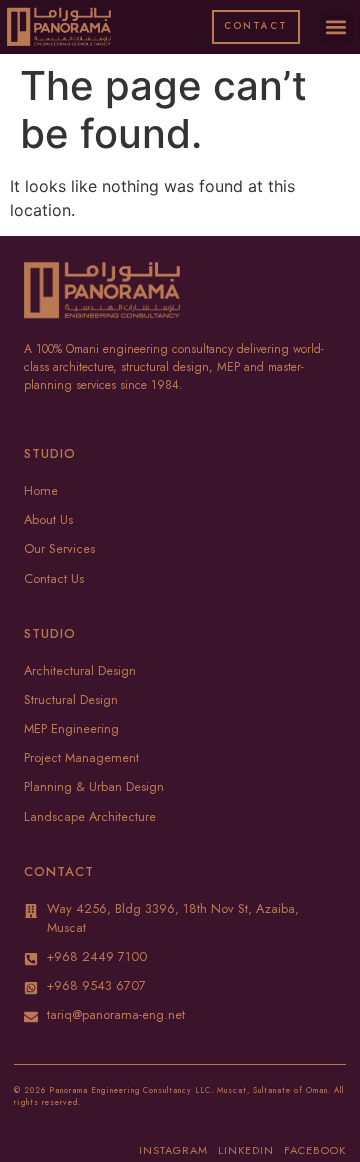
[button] (336, 27)
